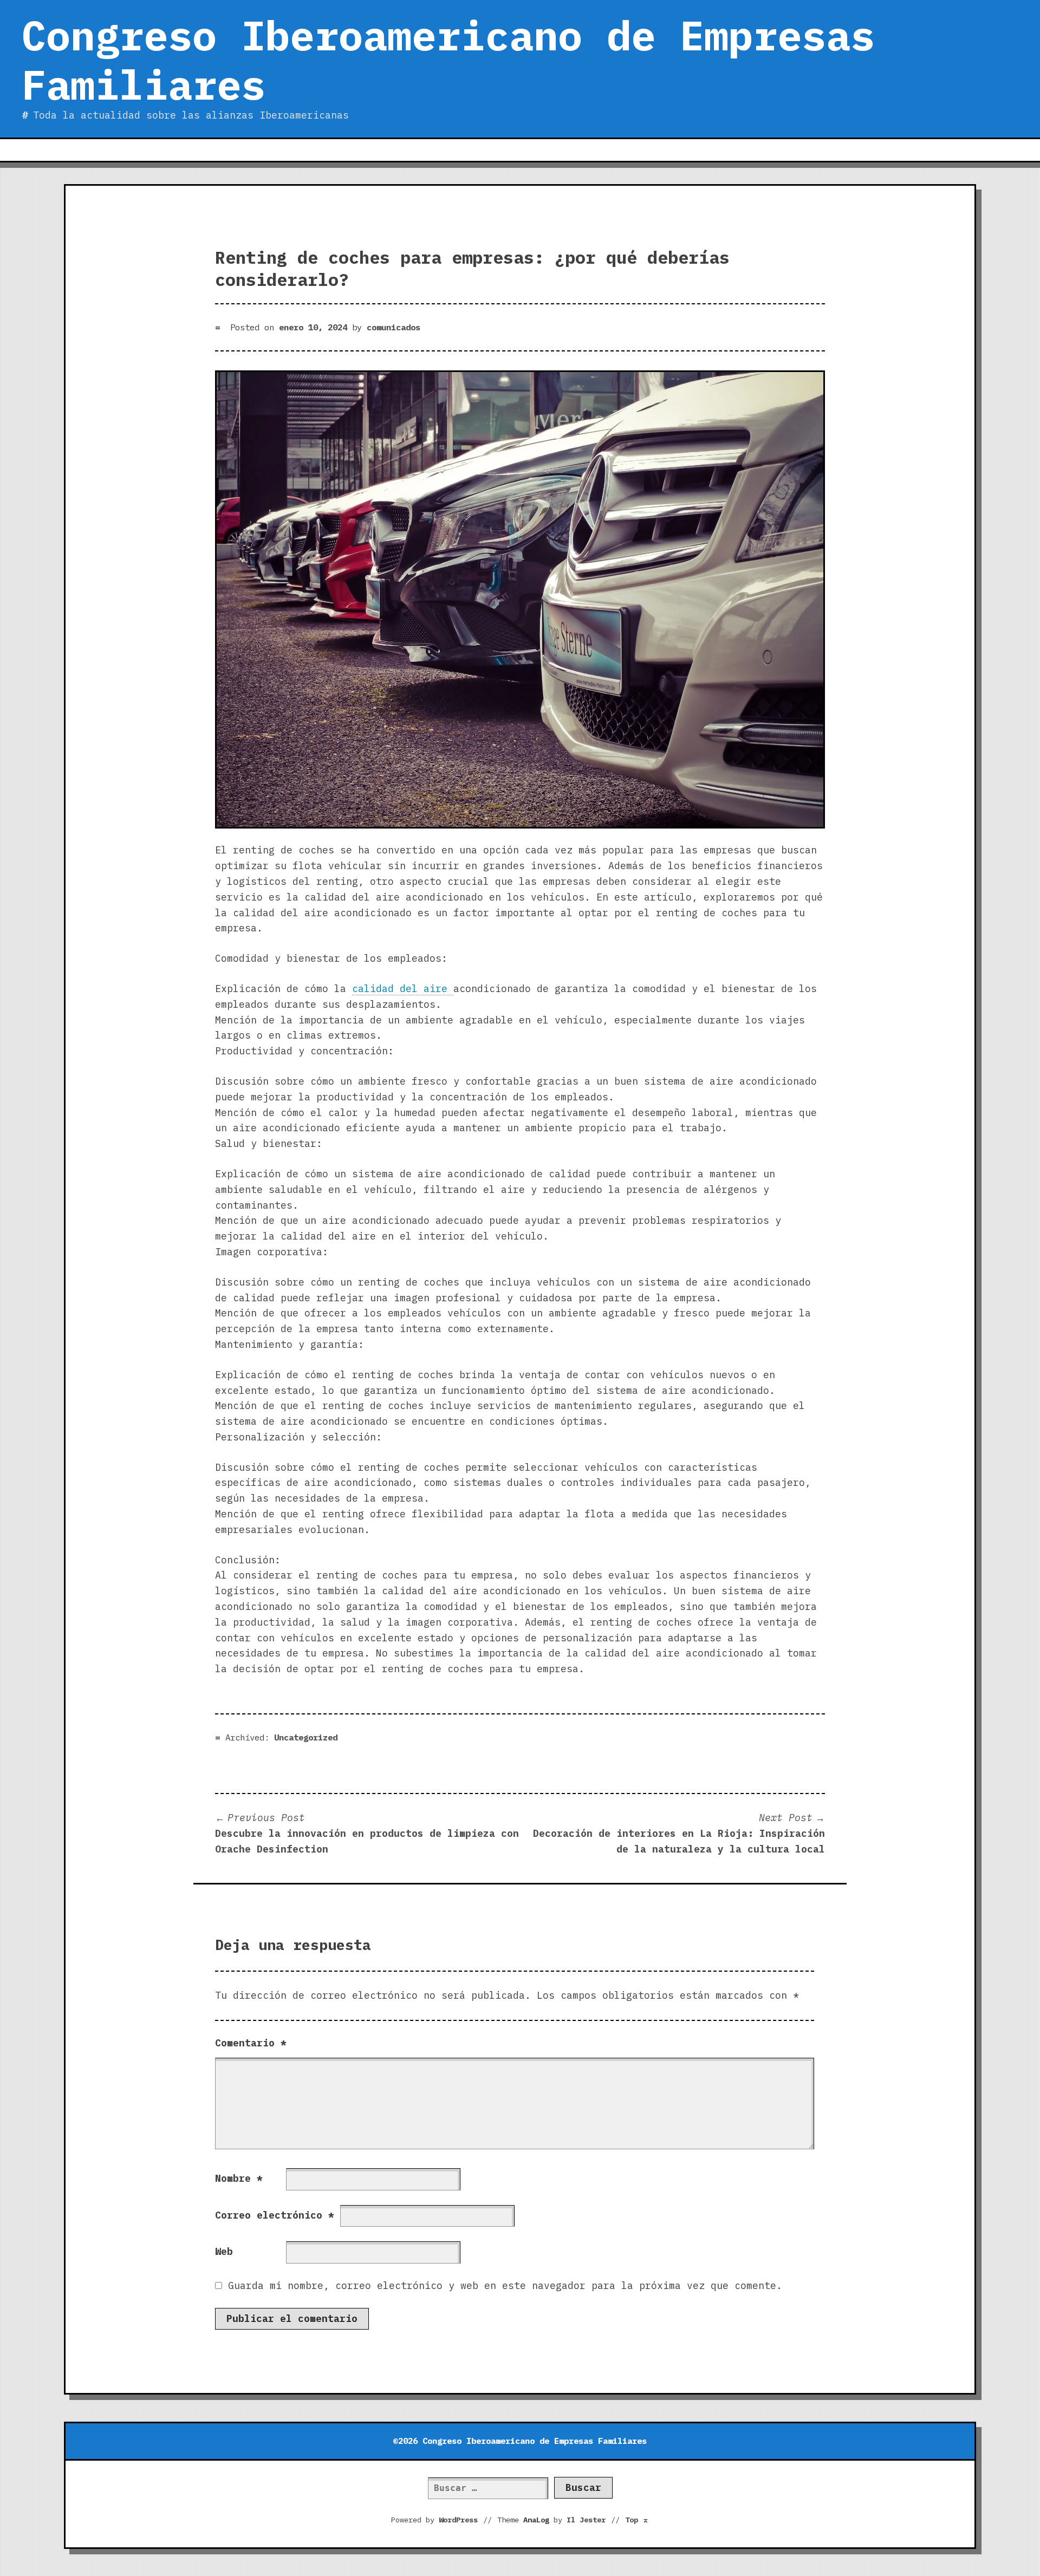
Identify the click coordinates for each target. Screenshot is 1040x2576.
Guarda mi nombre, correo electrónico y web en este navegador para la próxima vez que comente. (505, 2285)
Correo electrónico (275, 2215)
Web (224, 2251)
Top (637, 2520)
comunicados (394, 327)
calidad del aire (403, 989)
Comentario (251, 2043)
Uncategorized (306, 1737)
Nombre (239, 2178)
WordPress (458, 2520)
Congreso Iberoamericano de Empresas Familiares (448, 60)
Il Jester (586, 2520)
